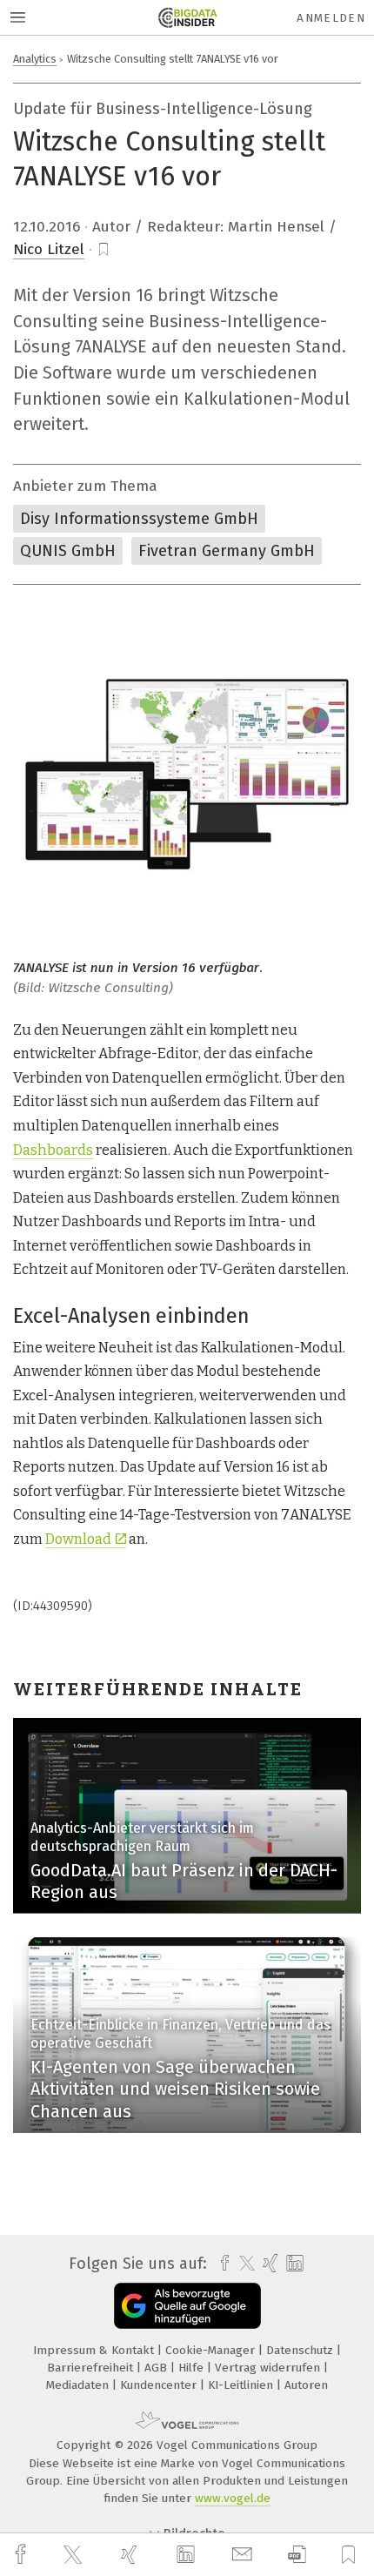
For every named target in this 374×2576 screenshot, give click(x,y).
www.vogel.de (233, 2498)
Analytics (35, 59)
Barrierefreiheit (92, 2368)
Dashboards (53, 1150)
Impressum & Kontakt (95, 2350)
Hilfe (193, 2368)
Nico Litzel (49, 249)
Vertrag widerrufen (269, 2368)
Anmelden (331, 18)
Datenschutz (301, 2350)
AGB (157, 2368)
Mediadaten (79, 2385)
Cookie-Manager (212, 2350)
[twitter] (75, 2555)
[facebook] (23, 2555)
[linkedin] (188, 2555)
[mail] (244, 2555)
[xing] (131, 2555)
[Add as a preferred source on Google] (187, 2306)
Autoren (306, 2385)
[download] (297, 2555)
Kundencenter (160, 2385)
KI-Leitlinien (242, 2385)
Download (78, 1539)
